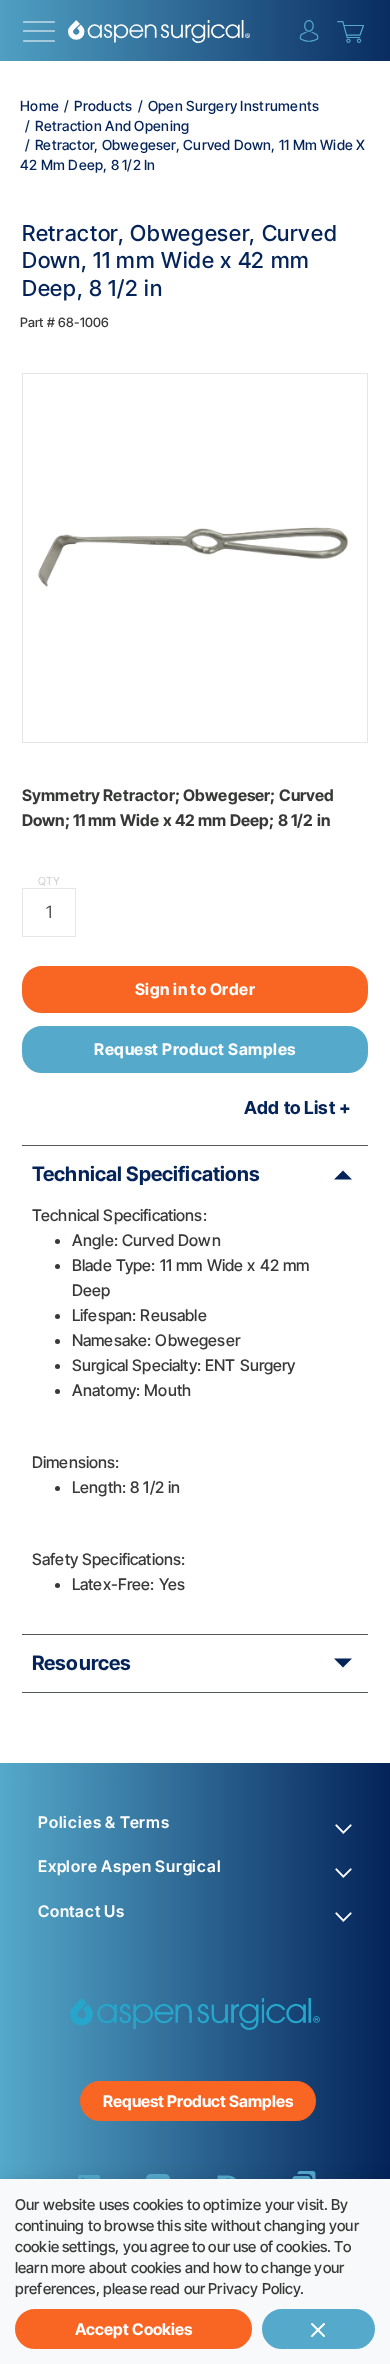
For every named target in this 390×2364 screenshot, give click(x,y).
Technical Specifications (146, 1174)
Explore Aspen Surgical (130, 1866)
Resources (81, 1663)
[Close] (318, 2329)
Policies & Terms (104, 1822)
